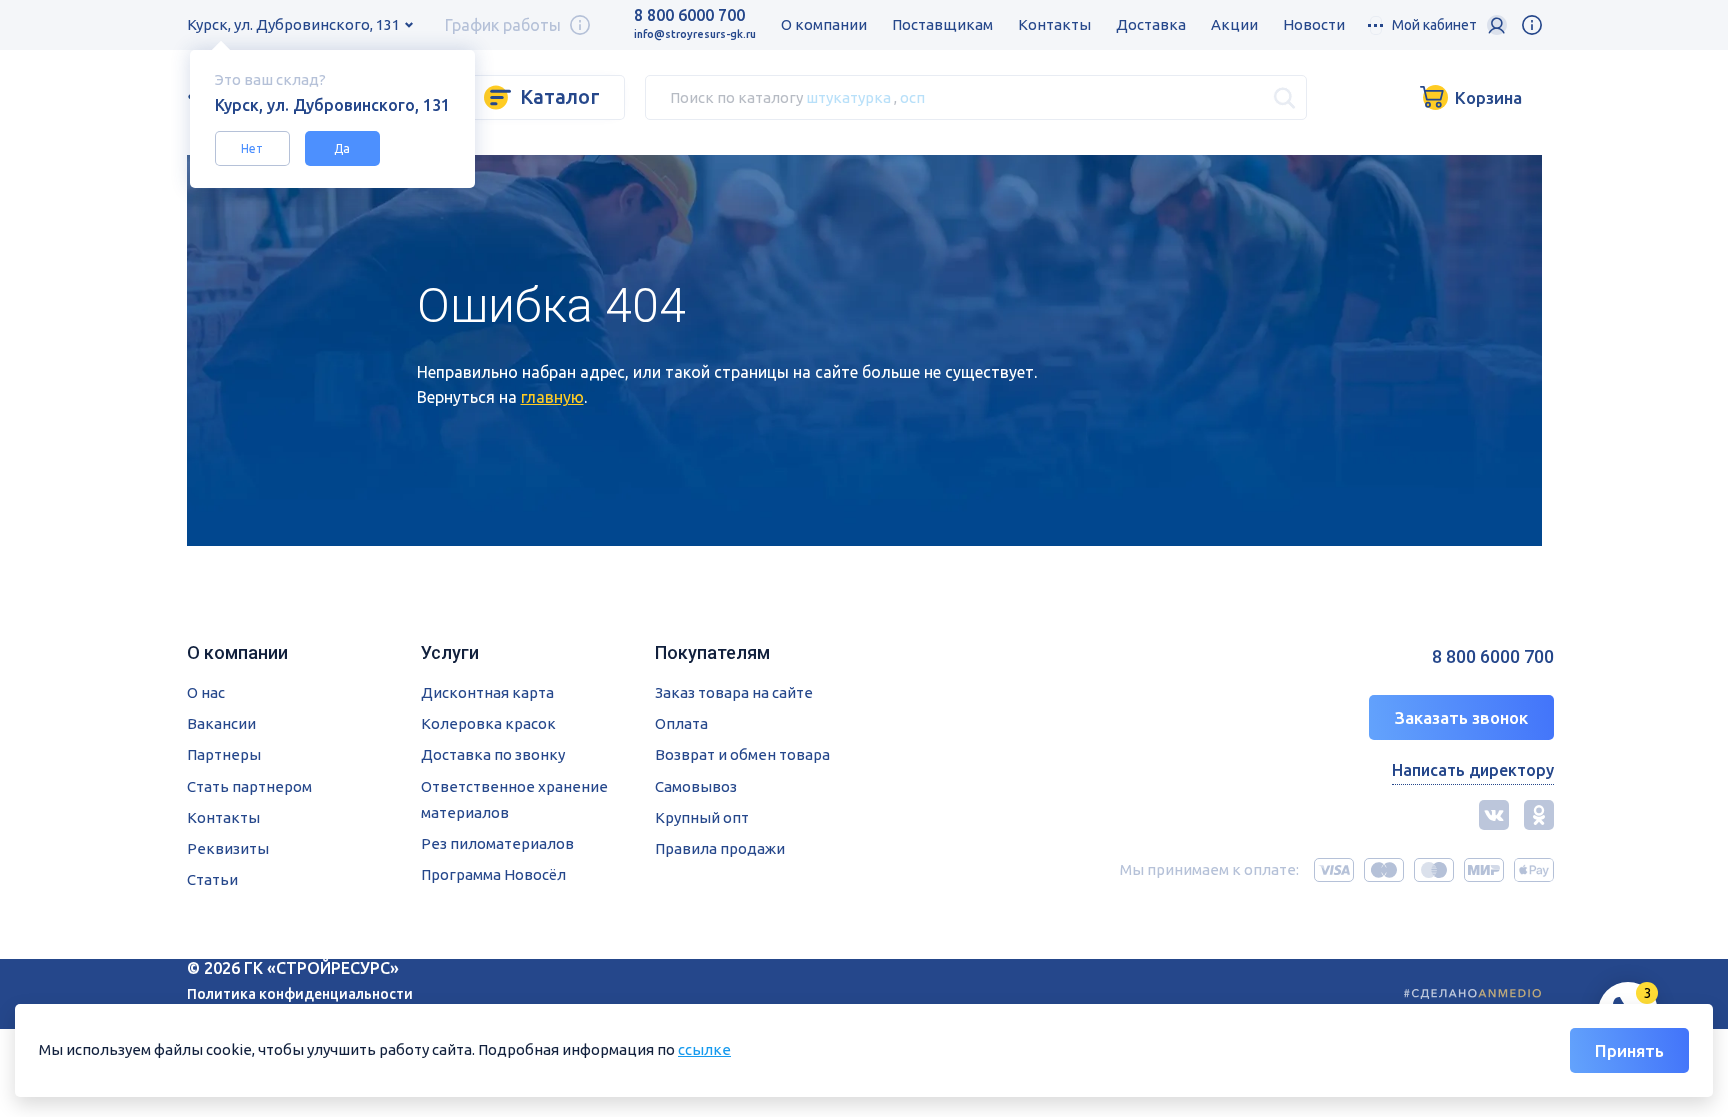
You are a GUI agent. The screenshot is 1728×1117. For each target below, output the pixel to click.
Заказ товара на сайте (734, 692)
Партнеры (224, 754)
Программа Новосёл (493, 874)
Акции (1234, 24)
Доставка (1151, 24)
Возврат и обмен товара (742, 754)
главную (552, 397)
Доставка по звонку (493, 754)
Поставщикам (942, 24)
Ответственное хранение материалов (514, 799)
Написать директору (1473, 770)
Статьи (212, 879)
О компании (824, 24)
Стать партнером (249, 786)
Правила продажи (720, 848)
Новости (1314, 24)
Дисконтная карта (487, 692)
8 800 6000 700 (689, 15)
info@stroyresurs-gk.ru (695, 34)
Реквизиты (228, 848)
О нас (206, 692)
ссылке (704, 1049)
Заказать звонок (1461, 717)
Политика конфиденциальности (300, 994)
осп (912, 96)
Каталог (560, 96)
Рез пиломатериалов (497, 843)
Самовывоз (696, 786)
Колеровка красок (488, 723)
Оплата (681, 723)
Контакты (1054, 24)
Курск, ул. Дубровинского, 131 (293, 24)
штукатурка (848, 96)
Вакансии (221, 723)
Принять (1629, 1050)
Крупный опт (702, 817)
